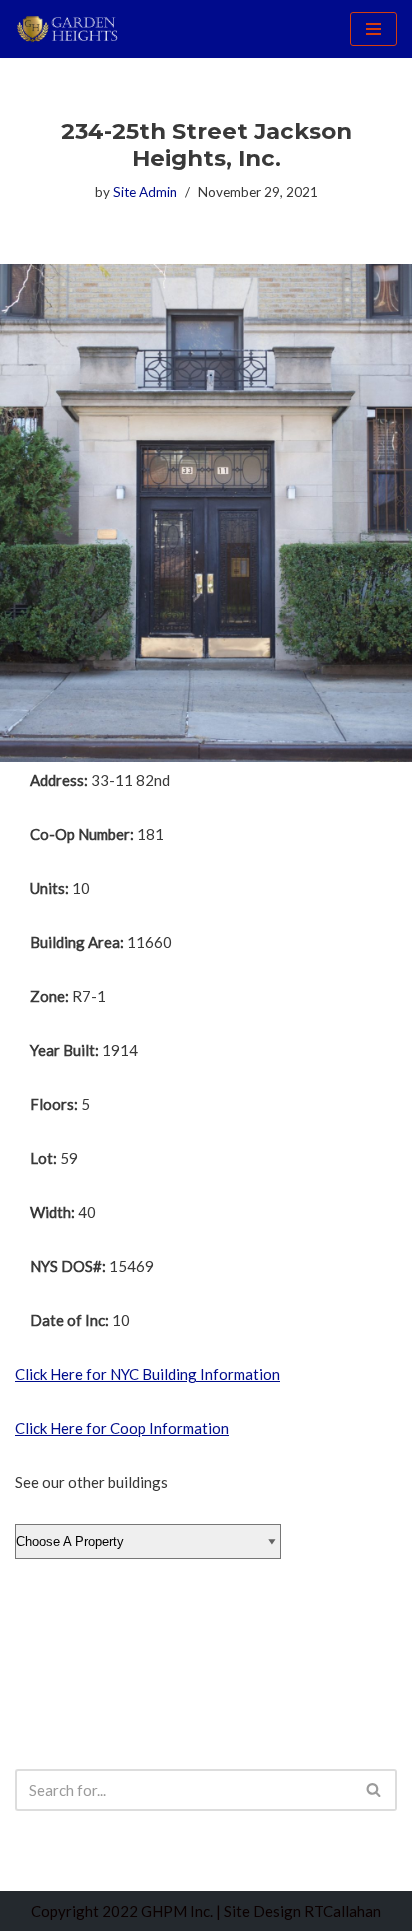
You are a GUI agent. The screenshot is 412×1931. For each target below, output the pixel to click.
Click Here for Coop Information (122, 1428)
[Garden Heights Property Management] (75, 29)
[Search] (374, 1790)
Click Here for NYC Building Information (147, 1374)
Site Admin (145, 192)
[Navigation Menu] (373, 29)
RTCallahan (342, 1911)
